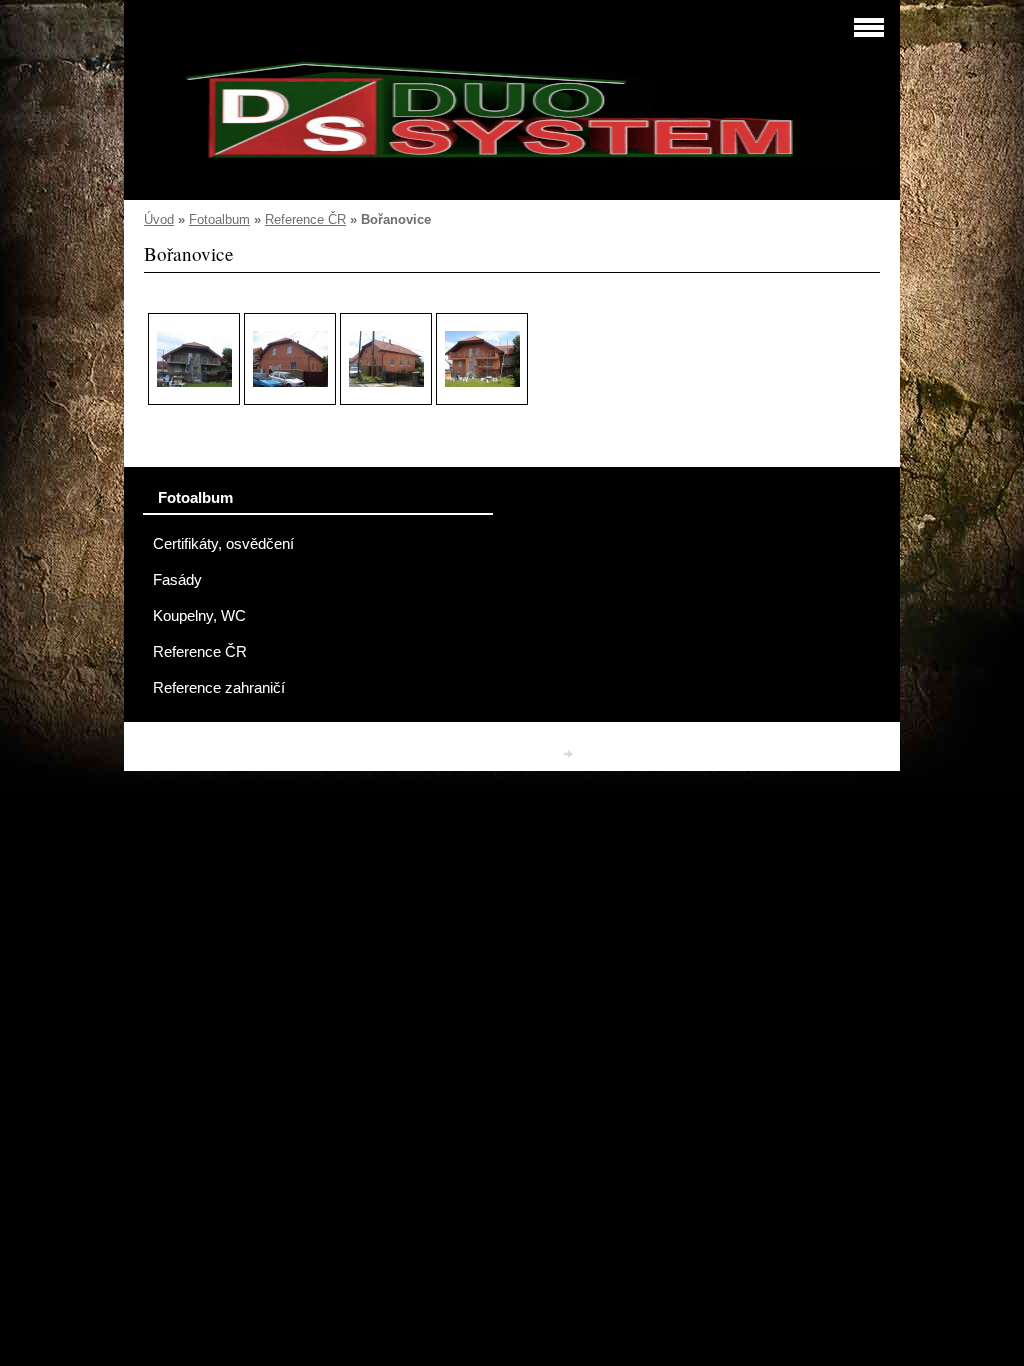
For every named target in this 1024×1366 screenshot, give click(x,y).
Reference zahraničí (219, 688)
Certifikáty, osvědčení (223, 544)
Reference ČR (305, 219)
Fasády (177, 580)
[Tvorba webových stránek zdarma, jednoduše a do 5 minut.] (570, 753)
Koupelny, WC (199, 616)
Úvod (159, 219)
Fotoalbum (219, 219)
